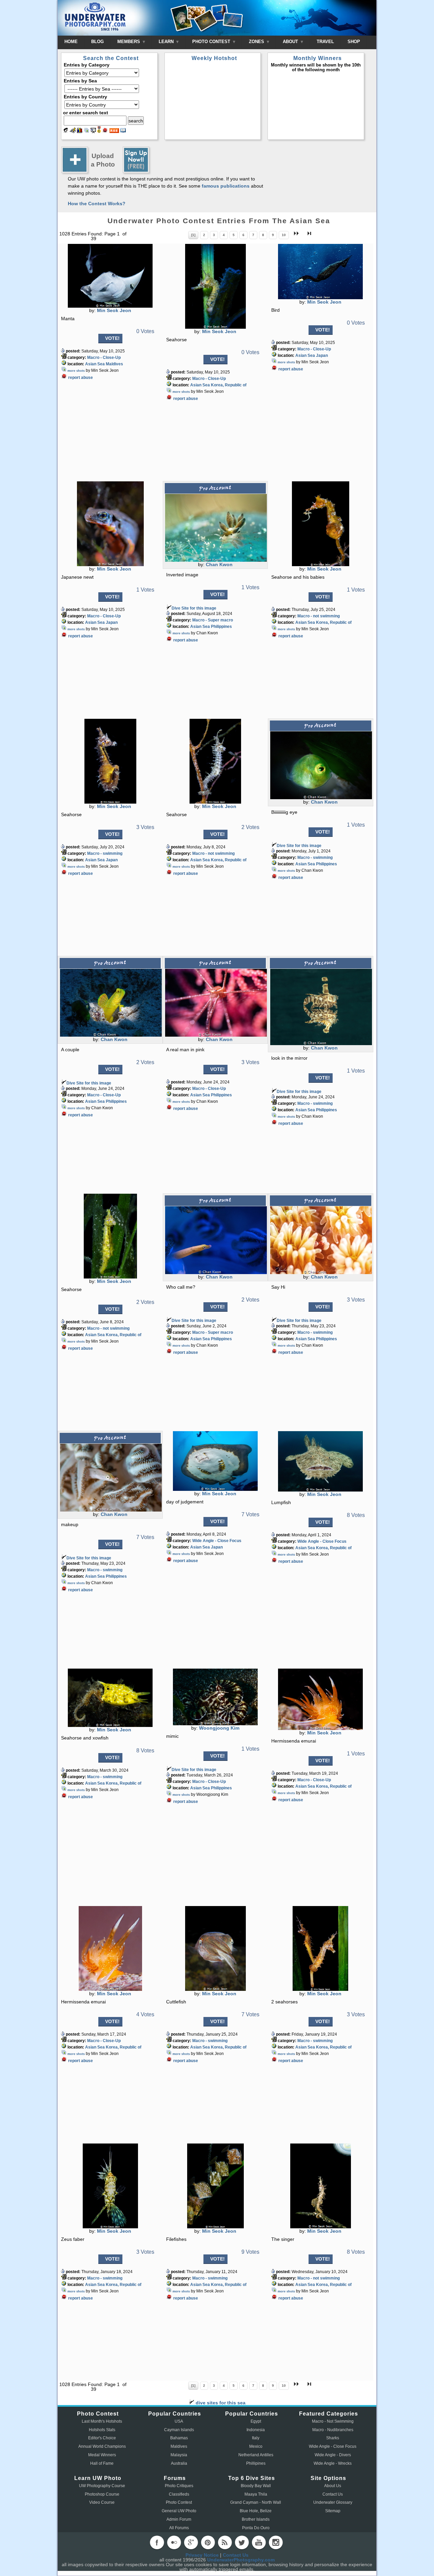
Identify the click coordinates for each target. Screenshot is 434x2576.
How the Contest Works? (97, 204)
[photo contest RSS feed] (114, 131)
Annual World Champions (102, 2446)
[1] (193, 235)
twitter (242, 2542)
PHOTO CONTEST (212, 42)
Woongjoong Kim (219, 1728)
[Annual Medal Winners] (99, 131)
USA (179, 2421)
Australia (179, 2463)
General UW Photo (179, 2511)
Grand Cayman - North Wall (256, 2502)
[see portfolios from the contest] (86, 131)
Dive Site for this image (194, 608)
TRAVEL (325, 42)
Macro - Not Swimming (333, 2421)
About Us (333, 2486)
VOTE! (112, 338)
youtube (259, 2542)
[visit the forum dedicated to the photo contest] (66, 131)
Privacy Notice (202, 2555)
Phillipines (256, 2463)
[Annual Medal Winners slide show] (93, 131)
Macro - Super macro (213, 620)
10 (284, 235)
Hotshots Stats (102, 2430)
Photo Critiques (179, 2486)
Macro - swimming (105, 853)
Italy (256, 2438)
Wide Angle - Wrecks (333, 2463)
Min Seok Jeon (114, 310)
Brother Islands (256, 2519)
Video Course (102, 2502)
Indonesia (256, 2430)
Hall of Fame (102, 2463)
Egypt (256, 2421)
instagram (276, 2542)
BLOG (97, 42)
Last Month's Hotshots (102, 2421)
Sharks (333, 2438)
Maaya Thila (256, 2494)
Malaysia (179, 2455)
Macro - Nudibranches (333, 2430)
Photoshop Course (102, 2494)
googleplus (191, 2542)
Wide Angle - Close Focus (217, 1541)
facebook (157, 2542)
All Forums (179, 2528)
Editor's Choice (102, 2438)
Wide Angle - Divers (333, 2455)
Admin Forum (179, 2519)
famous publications (226, 186)
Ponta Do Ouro (256, 2528)
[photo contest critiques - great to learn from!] (73, 131)
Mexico (256, 2446)
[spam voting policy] (105, 131)
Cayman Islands (179, 2430)
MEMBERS (129, 42)
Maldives (114, 364)
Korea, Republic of (229, 385)
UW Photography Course (102, 2486)
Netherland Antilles (256, 2455)
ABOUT (291, 42)
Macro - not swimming (319, 616)
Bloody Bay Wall (256, 2486)
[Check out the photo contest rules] (123, 131)
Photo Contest (179, 2502)
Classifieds (179, 2494)
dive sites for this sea (220, 2403)
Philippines (221, 627)
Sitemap (333, 2511)
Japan (322, 355)
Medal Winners (102, 2455)
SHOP (354, 42)
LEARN (167, 42)
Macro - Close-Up (104, 358)
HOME (71, 42)
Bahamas (179, 2438)
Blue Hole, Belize (256, 2511)
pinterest (208, 2542)
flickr (174, 2542)
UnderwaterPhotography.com (241, 2560)
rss (225, 2542)
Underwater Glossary (333, 2502)
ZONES (257, 42)
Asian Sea (95, 364)
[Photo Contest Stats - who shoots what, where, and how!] (80, 131)
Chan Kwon (219, 564)
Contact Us (333, 2494)
